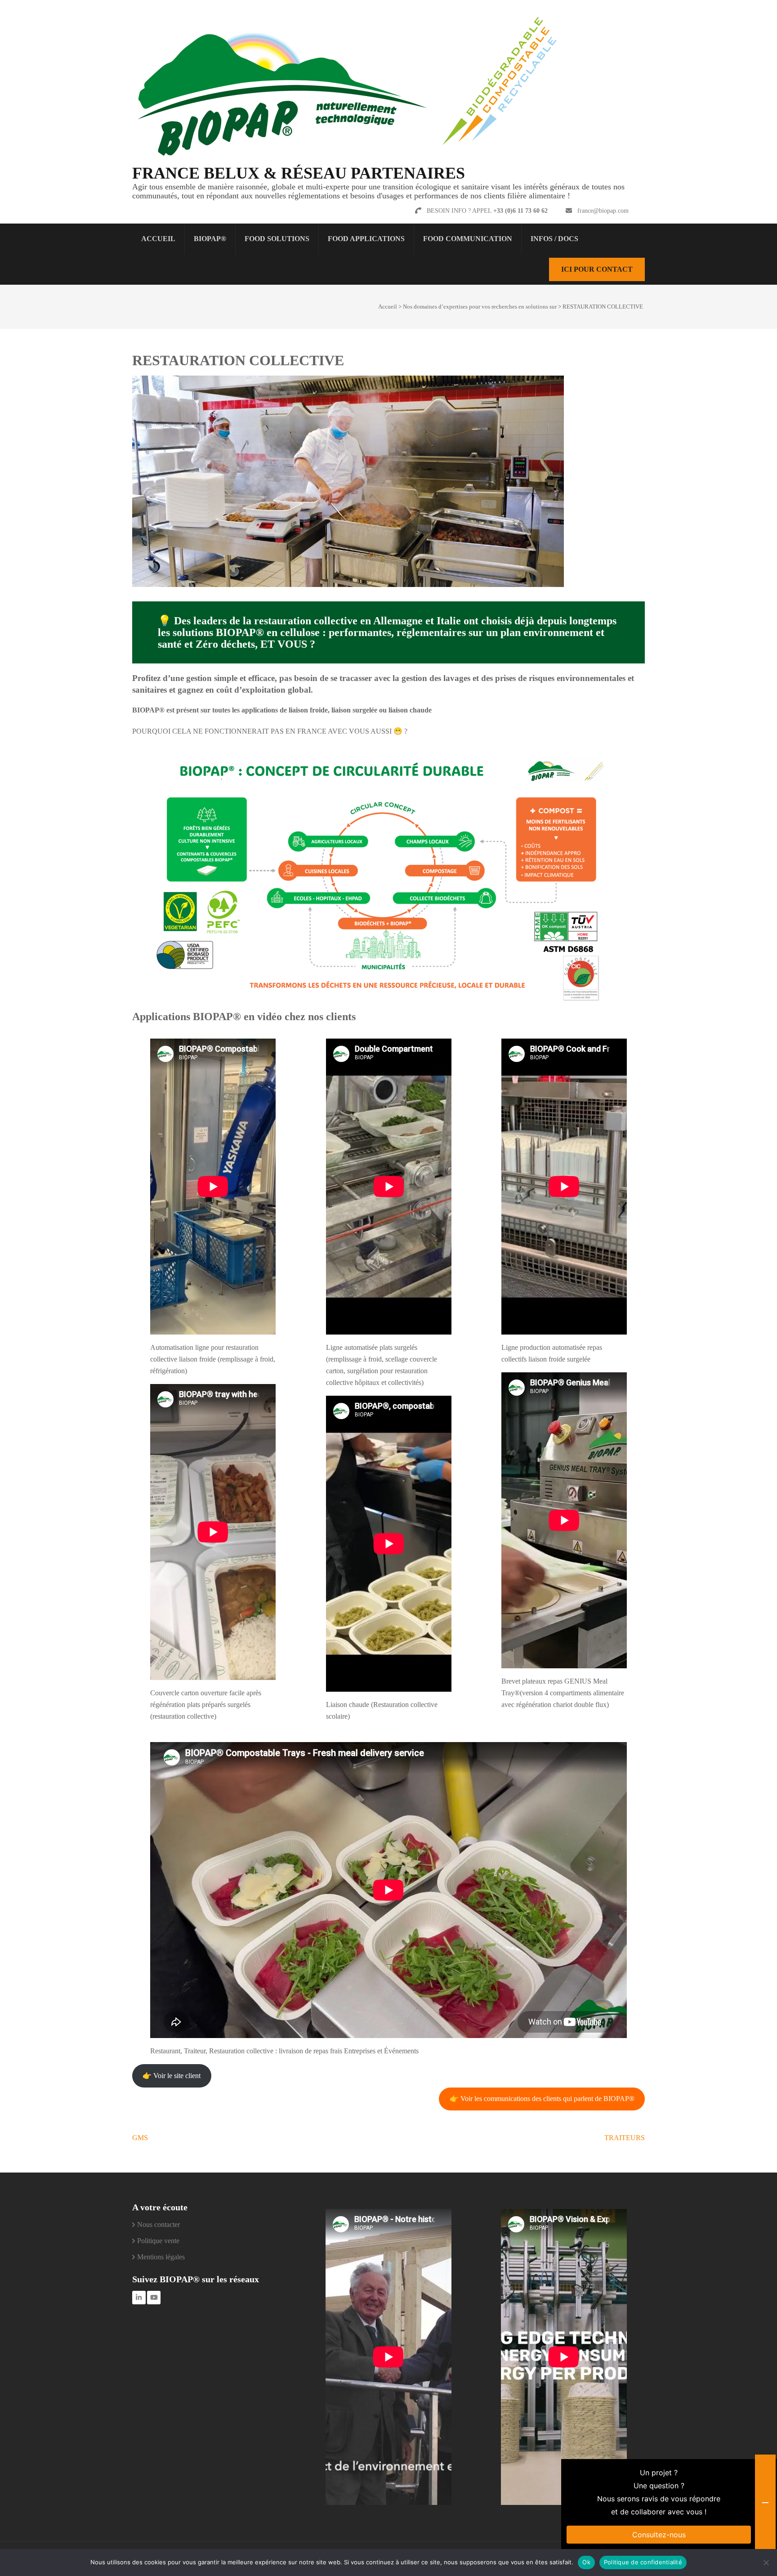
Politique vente (158, 2241)
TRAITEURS (625, 2138)
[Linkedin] (139, 2298)
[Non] (766, 2563)
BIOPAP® (210, 239)
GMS (140, 2138)
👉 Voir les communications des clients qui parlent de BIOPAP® (542, 2099)
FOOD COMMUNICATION (468, 239)
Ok (586, 2562)
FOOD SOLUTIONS (277, 239)
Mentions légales (161, 2257)
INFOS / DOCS (554, 239)
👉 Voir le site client (172, 2076)
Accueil (158, 239)
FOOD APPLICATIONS (366, 239)
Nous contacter (159, 2224)
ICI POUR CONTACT (597, 269)
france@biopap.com (603, 211)
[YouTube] (154, 2298)
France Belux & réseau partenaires (299, 173)
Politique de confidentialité (643, 2562)
